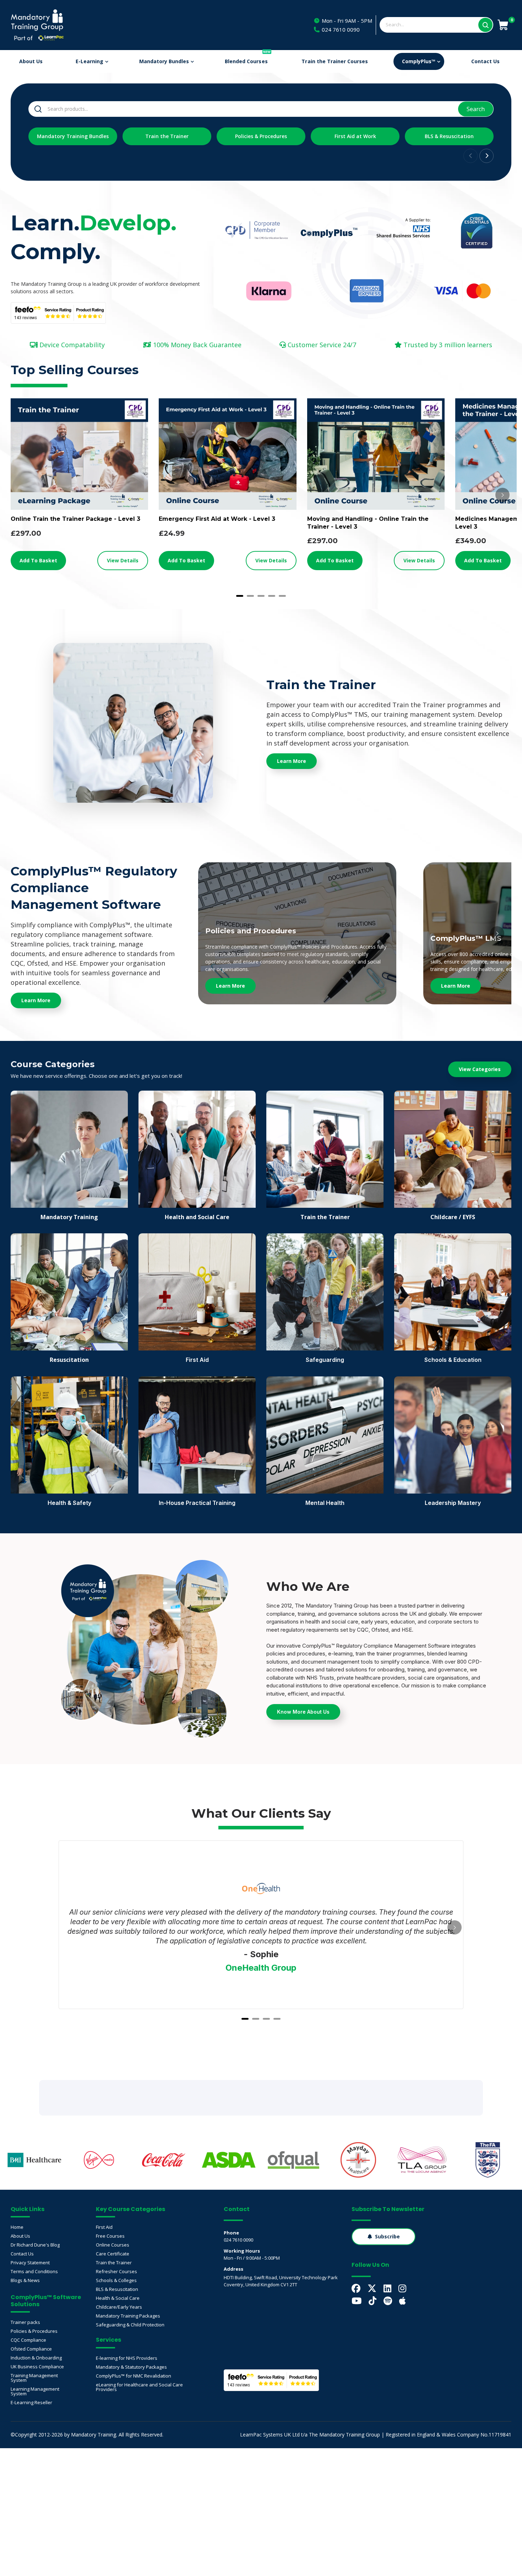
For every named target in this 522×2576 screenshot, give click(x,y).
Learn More (230, 986)
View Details (123, 560)
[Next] (502, 495)
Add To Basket (38, 560)
